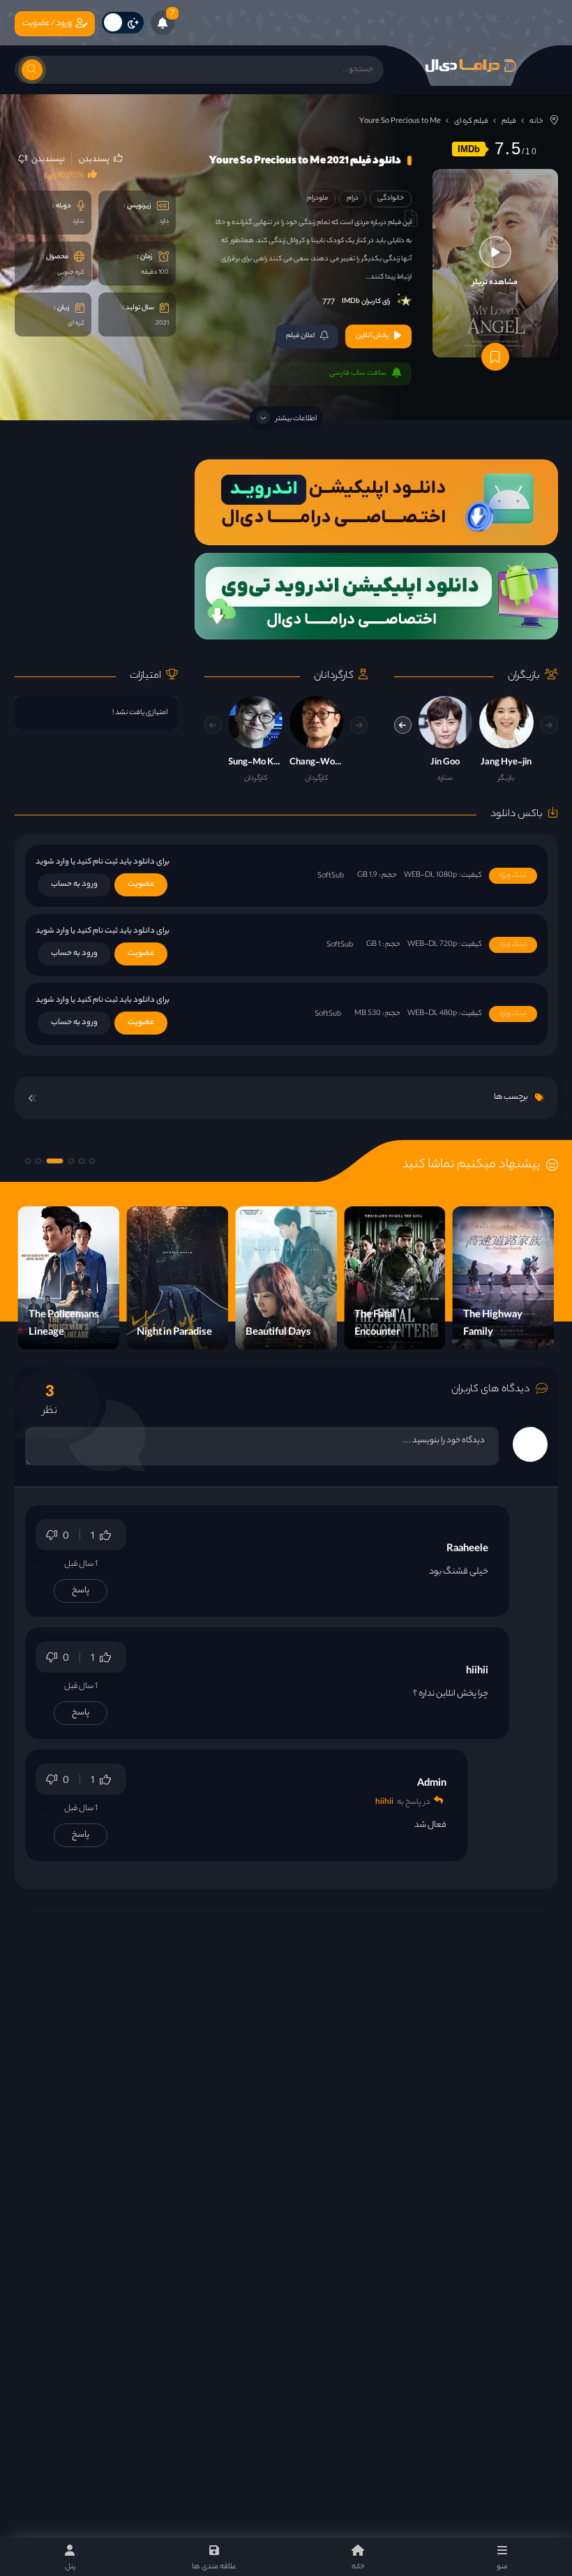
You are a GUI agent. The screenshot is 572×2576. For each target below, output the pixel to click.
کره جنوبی (71, 273)
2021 (162, 324)
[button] (403, 725)
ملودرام (317, 199)
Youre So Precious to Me (400, 121)
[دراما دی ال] (471, 66)
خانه (536, 121)
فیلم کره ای (471, 121)
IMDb (469, 149)
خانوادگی (391, 199)
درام (353, 199)
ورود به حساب (74, 884)
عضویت (141, 884)
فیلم (509, 121)
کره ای (76, 324)
